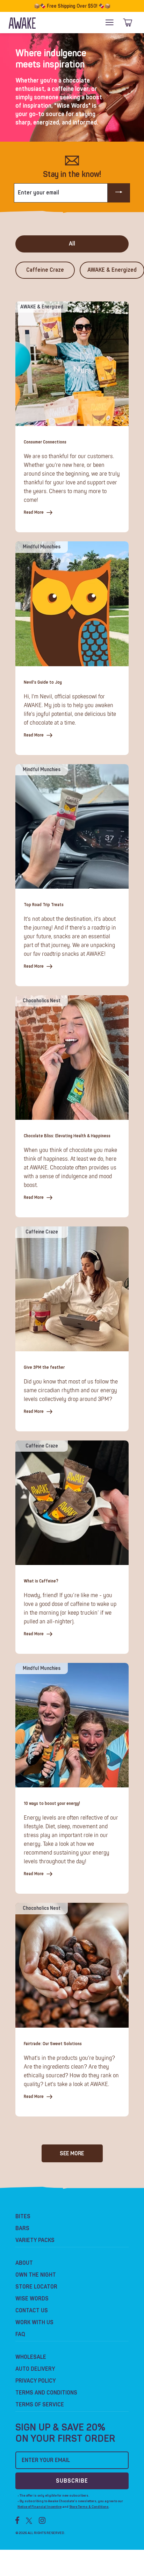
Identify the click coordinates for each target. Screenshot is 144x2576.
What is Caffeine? (41, 1581)
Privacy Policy (36, 2381)
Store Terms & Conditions (89, 2507)
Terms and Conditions (46, 2393)
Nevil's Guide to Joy (43, 682)
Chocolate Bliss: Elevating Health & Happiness (67, 1136)
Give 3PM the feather (44, 1368)
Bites (23, 2216)
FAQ (20, 2334)
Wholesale (31, 2357)
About (24, 2263)
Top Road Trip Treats (44, 905)
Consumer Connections (45, 442)
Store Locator (36, 2287)
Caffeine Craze (45, 270)
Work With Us (34, 2322)
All (72, 244)
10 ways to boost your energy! (52, 1804)
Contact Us (32, 2311)
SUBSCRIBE (72, 2481)
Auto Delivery (35, 2369)
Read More (34, 513)
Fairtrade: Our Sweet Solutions (53, 2044)
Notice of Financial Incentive (39, 2507)
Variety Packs (35, 2240)
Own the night (36, 2275)
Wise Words (32, 2299)
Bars (22, 2228)
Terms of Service (40, 2405)
